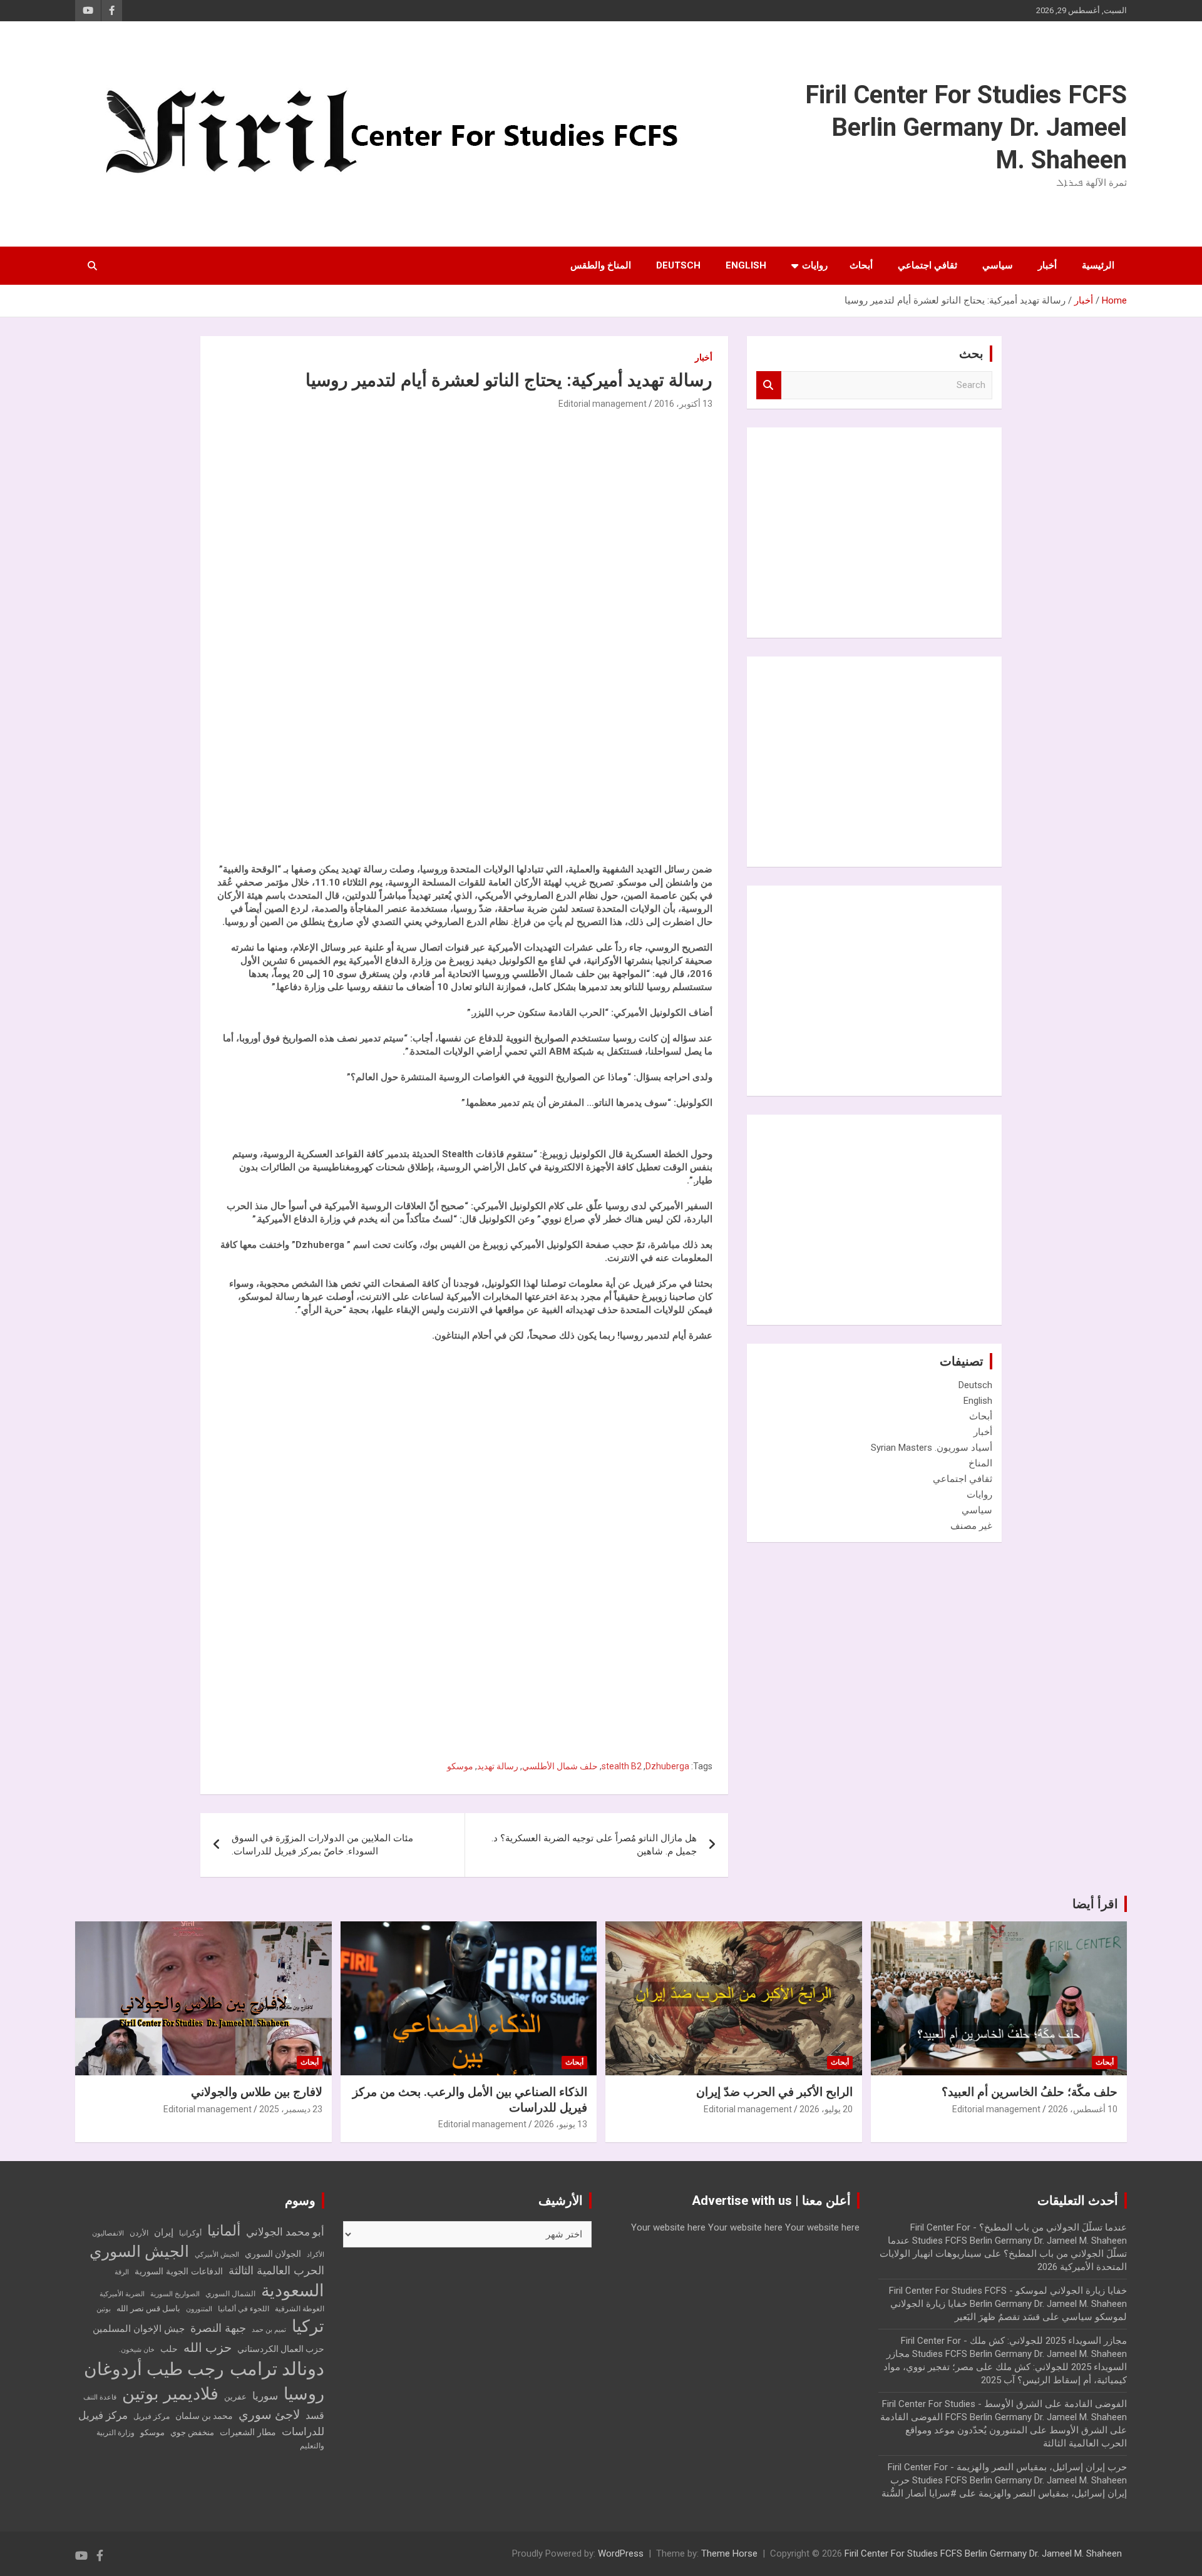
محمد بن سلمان (204, 2416)
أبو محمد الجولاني (285, 2232)
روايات (815, 265)
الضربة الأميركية (122, 2294)
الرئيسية (1098, 265)
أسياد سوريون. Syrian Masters (932, 1448)
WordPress (621, 2553)
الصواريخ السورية (175, 2294)
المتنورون (199, 2309)
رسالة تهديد (498, 1766)
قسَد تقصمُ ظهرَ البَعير (997, 2317)
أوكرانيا (190, 2233)
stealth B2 (622, 1766)
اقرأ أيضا (1095, 1904)
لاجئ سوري (269, 2415)
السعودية (293, 2290)
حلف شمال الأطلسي (560, 1766)
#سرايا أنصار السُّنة (919, 2493)
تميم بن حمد (269, 2330)
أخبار (1047, 265)
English (746, 265)
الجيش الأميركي (217, 2255)
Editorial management (603, 404)
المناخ (980, 1463)
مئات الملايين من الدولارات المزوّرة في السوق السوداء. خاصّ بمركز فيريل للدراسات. (322, 1845)
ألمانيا (224, 2231)
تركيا (308, 2326)
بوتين (104, 2309)
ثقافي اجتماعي (927, 265)
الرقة (122, 2272)
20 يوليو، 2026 (826, 2109)
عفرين (235, 2397)
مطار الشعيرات (248, 2432)
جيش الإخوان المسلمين (139, 2329)
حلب (169, 2349)
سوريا (265, 2396)
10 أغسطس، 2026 (1083, 2109)
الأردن (139, 2233)
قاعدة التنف (100, 2397)
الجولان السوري (273, 2254)
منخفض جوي (192, 2432)
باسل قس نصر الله (148, 2308)
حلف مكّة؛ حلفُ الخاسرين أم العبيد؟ (1030, 2092)
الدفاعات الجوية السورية (179, 2272)
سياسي (998, 265)
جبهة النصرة (218, 2328)
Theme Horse (729, 2553)
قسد (315, 2415)
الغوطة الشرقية (300, 2309)
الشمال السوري (230, 2294)
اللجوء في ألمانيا (244, 2309)
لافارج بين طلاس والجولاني (257, 2092)
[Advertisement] (619, 633)
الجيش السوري (139, 2251)
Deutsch (678, 265)
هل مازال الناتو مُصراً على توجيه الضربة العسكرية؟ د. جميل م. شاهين (594, 1845)
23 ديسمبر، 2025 (291, 2109)
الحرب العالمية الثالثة (276, 2270)
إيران (164, 2232)
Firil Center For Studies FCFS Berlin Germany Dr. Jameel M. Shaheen (966, 127)
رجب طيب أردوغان (154, 2369)
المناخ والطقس (601, 265)
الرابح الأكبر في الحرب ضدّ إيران (774, 2092)
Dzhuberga (667, 1766)
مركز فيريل (152, 2416)
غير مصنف (971, 1526)
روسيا (304, 2394)
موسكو (460, 1766)
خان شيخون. (137, 2350)
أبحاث (861, 265)
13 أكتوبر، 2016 (683, 404)
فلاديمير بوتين (170, 2394)
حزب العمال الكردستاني (281, 2349)
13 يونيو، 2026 (561, 2124)
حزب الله (208, 2348)
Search (769, 385)
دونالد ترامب (277, 2369)
